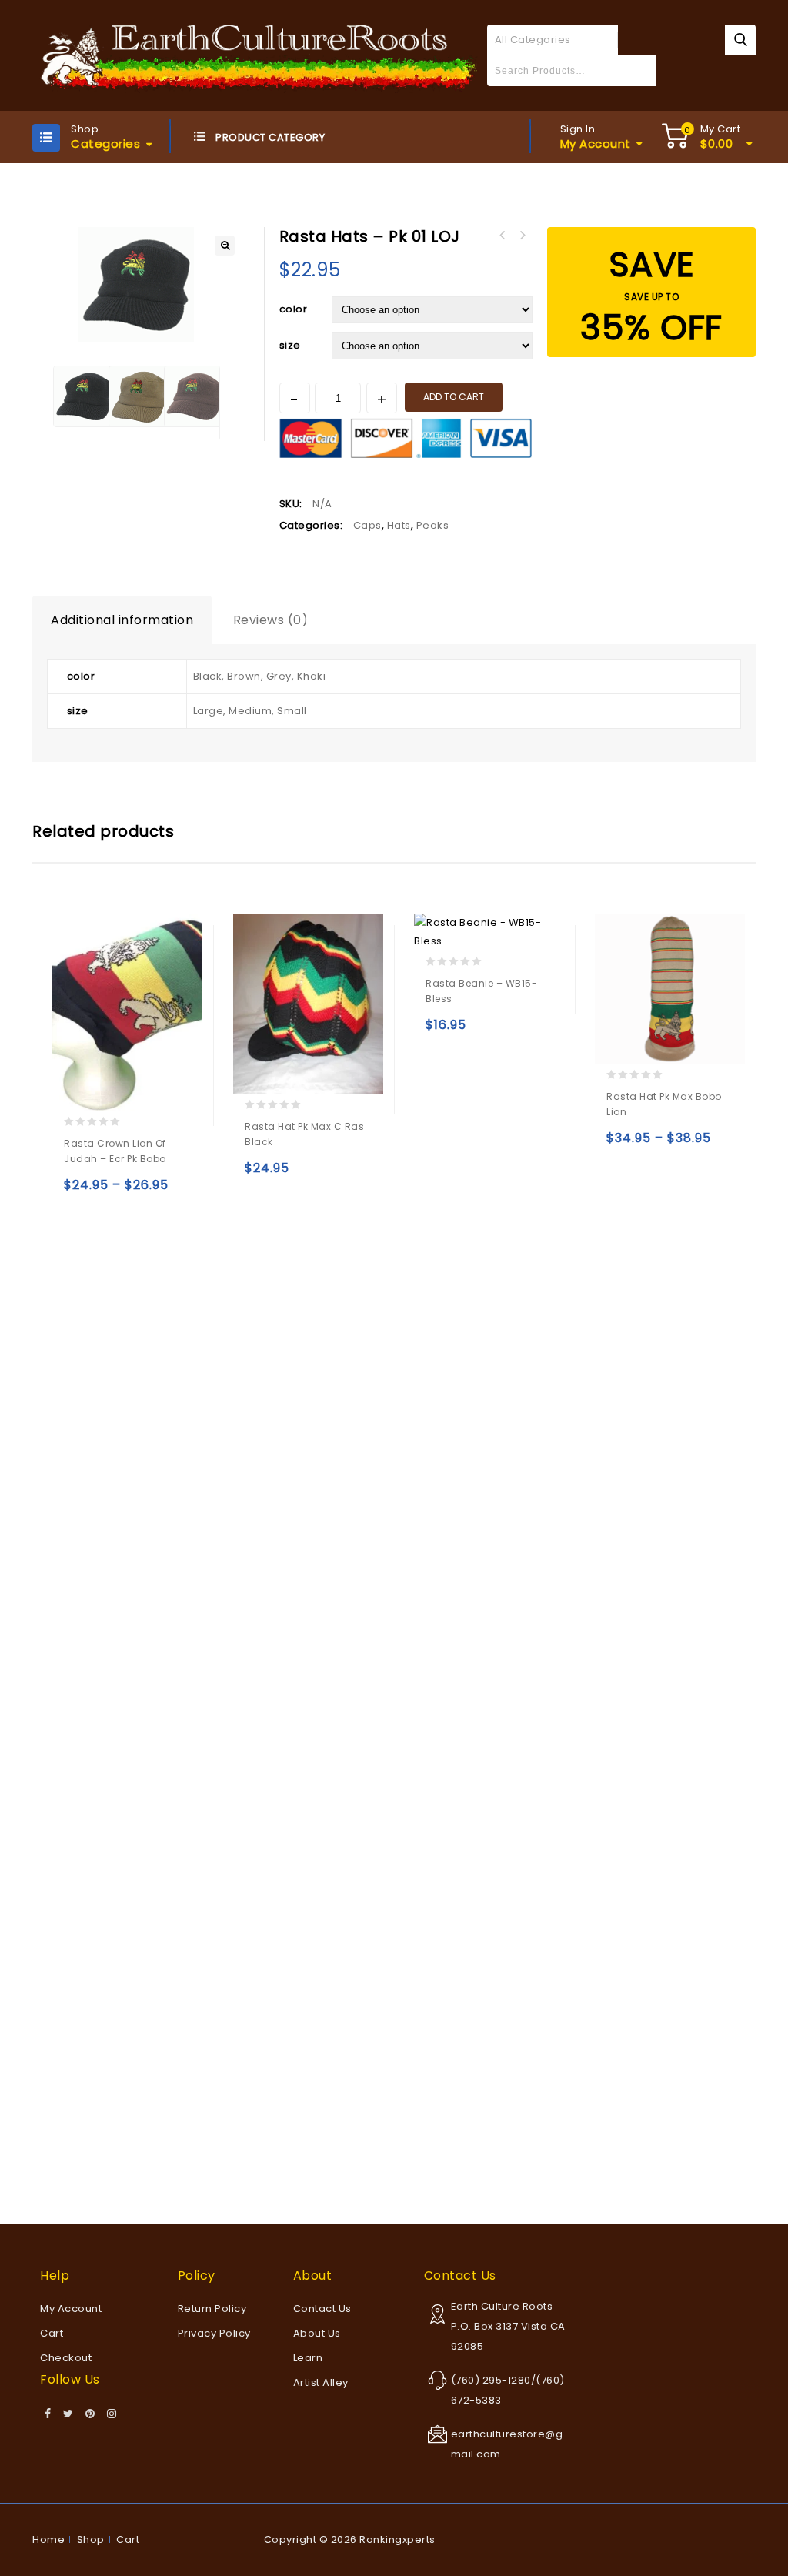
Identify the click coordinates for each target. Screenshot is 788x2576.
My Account (71, 2309)
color (294, 309)
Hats (399, 525)
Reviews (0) (271, 620)
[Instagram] (112, 2414)
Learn (308, 2358)
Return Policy (212, 2309)
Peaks (433, 525)
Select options (79, 1192)
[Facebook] (48, 2414)
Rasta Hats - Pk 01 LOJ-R (503, 236)
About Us (317, 2333)
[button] (225, 246)
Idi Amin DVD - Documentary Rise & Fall (523, 236)
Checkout (66, 2358)
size (290, 345)
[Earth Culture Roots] (260, 54)
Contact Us (322, 2309)
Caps (367, 525)
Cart (52, 2333)
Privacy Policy (214, 2333)
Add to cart (454, 397)
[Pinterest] (90, 2414)
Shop (91, 2539)
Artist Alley (321, 2382)
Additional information (122, 620)
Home (48, 2539)
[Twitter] (68, 2414)
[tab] (122, 620)
